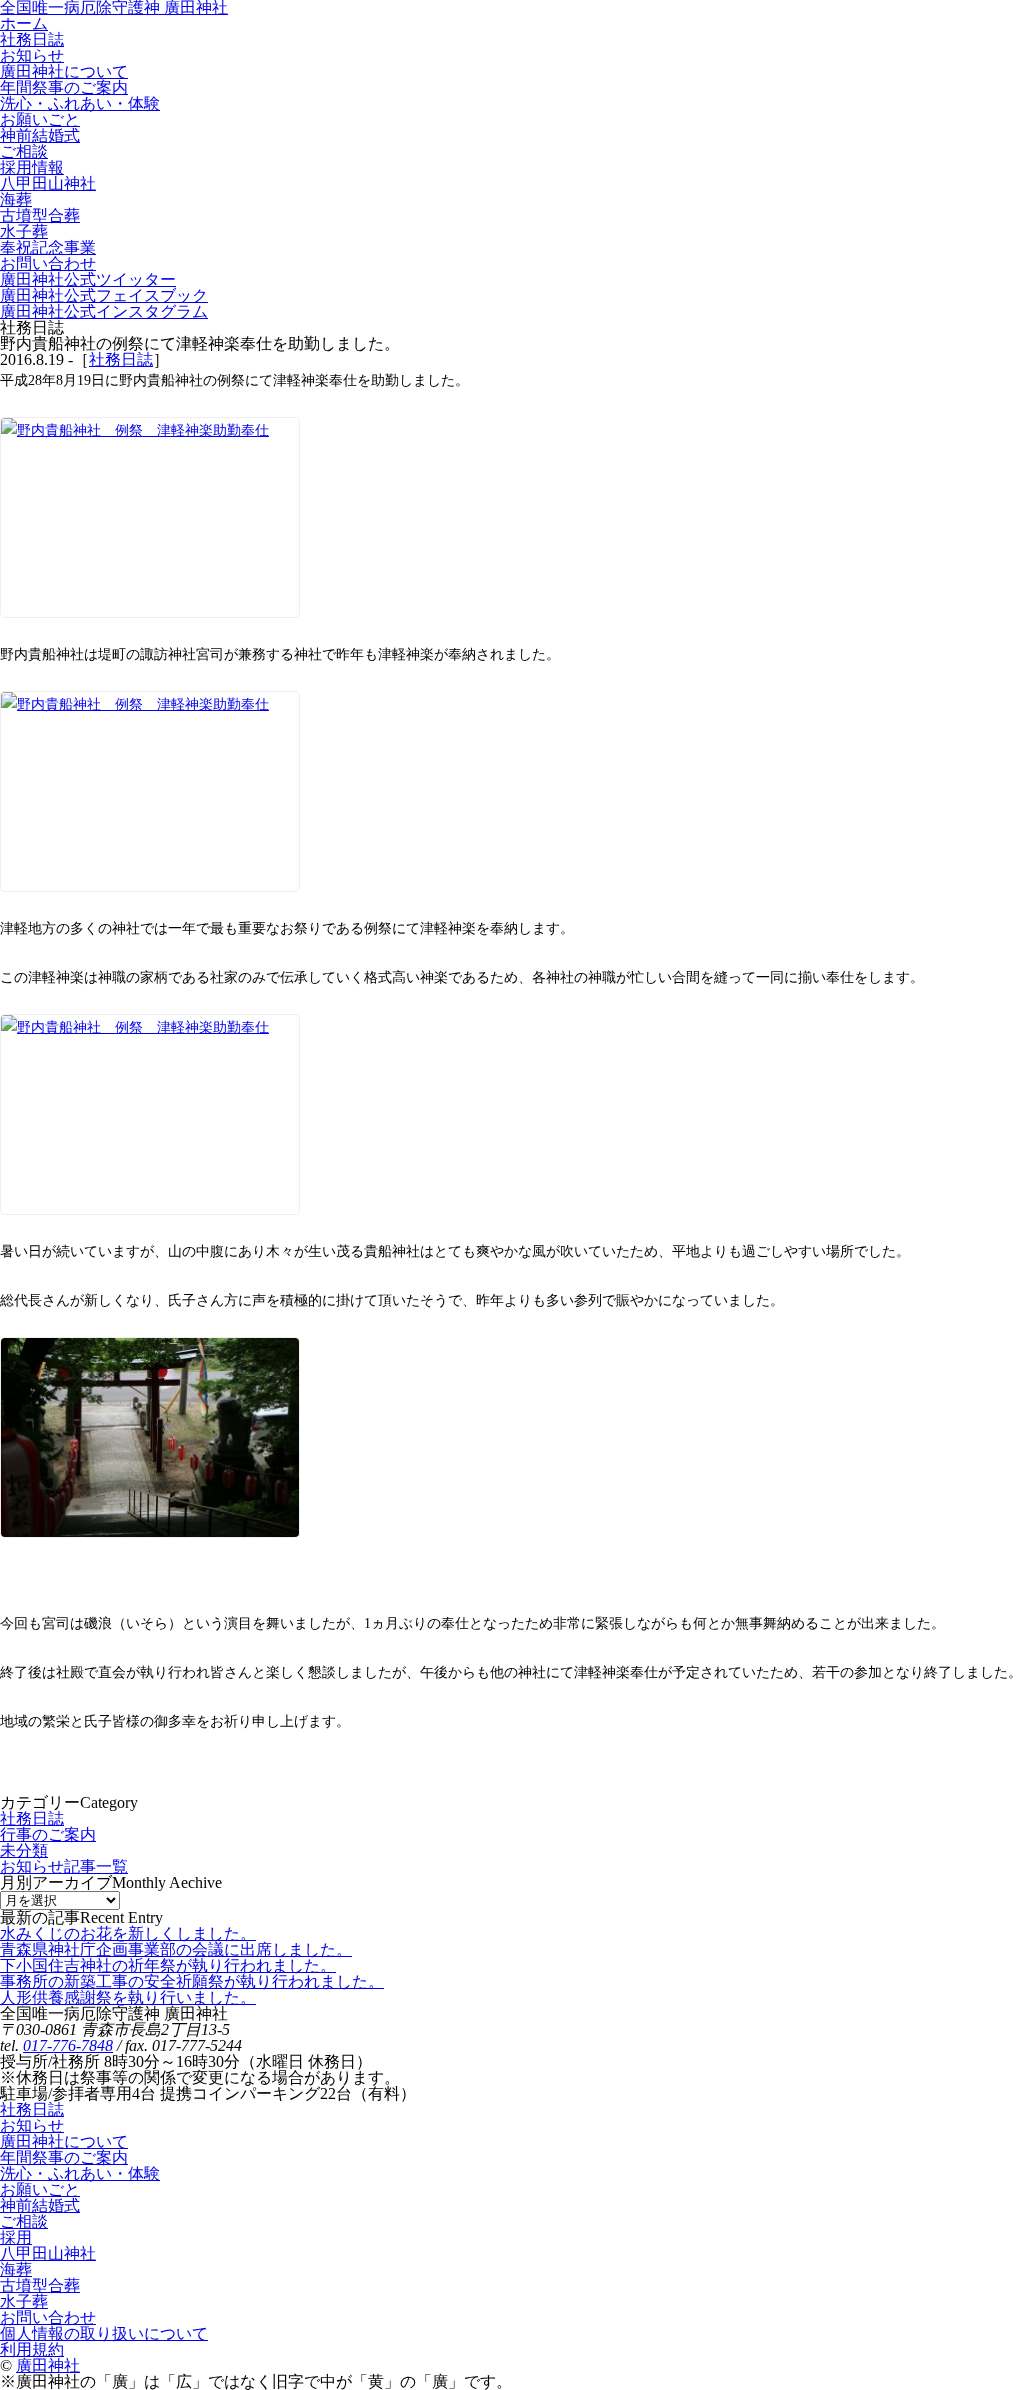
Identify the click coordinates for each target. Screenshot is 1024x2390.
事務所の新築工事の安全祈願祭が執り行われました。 (192, 1981)
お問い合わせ (48, 2317)
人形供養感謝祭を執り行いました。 (128, 1997)
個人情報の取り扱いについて (104, 2333)
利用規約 (32, 2349)
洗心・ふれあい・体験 (80, 2173)
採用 (16, 2237)
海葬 (16, 2269)
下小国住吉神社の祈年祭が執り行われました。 (168, 1965)
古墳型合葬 (40, 2285)
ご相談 (24, 2221)
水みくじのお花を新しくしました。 (128, 1933)
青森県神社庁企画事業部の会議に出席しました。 (176, 1949)
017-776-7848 (68, 2045)
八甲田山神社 (48, 2253)
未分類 (24, 1850)
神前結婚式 (40, 2205)
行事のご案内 (48, 1834)
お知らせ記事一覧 (64, 1866)
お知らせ (32, 2125)
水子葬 (24, 2301)
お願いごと (40, 2189)
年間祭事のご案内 (64, 2157)
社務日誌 (121, 359)
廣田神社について (64, 2141)
